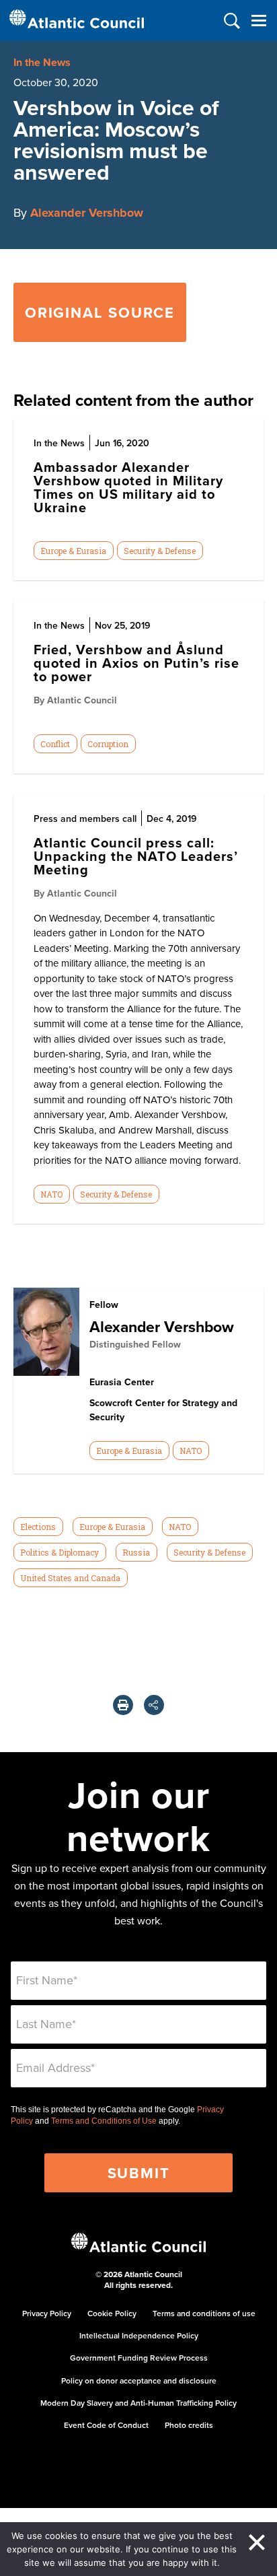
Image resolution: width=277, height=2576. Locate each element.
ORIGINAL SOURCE (100, 312)
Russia (136, 1552)
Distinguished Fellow (135, 1344)
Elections (38, 1527)
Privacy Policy (47, 2313)
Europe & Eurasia (73, 551)
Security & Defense (160, 551)
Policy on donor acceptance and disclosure (139, 2380)
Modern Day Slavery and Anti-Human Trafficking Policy (138, 2403)
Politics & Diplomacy (60, 1552)
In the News (42, 62)
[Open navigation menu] (259, 21)
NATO (51, 1194)
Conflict (55, 744)
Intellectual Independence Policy (139, 2335)
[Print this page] (123, 1705)
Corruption (108, 744)
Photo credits (189, 2425)
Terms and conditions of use (204, 2313)
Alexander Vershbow (87, 213)
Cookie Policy (112, 2313)
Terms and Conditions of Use (104, 2121)
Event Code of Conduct (106, 2425)
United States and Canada (70, 1578)
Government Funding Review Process (139, 2358)
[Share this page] (154, 1705)
